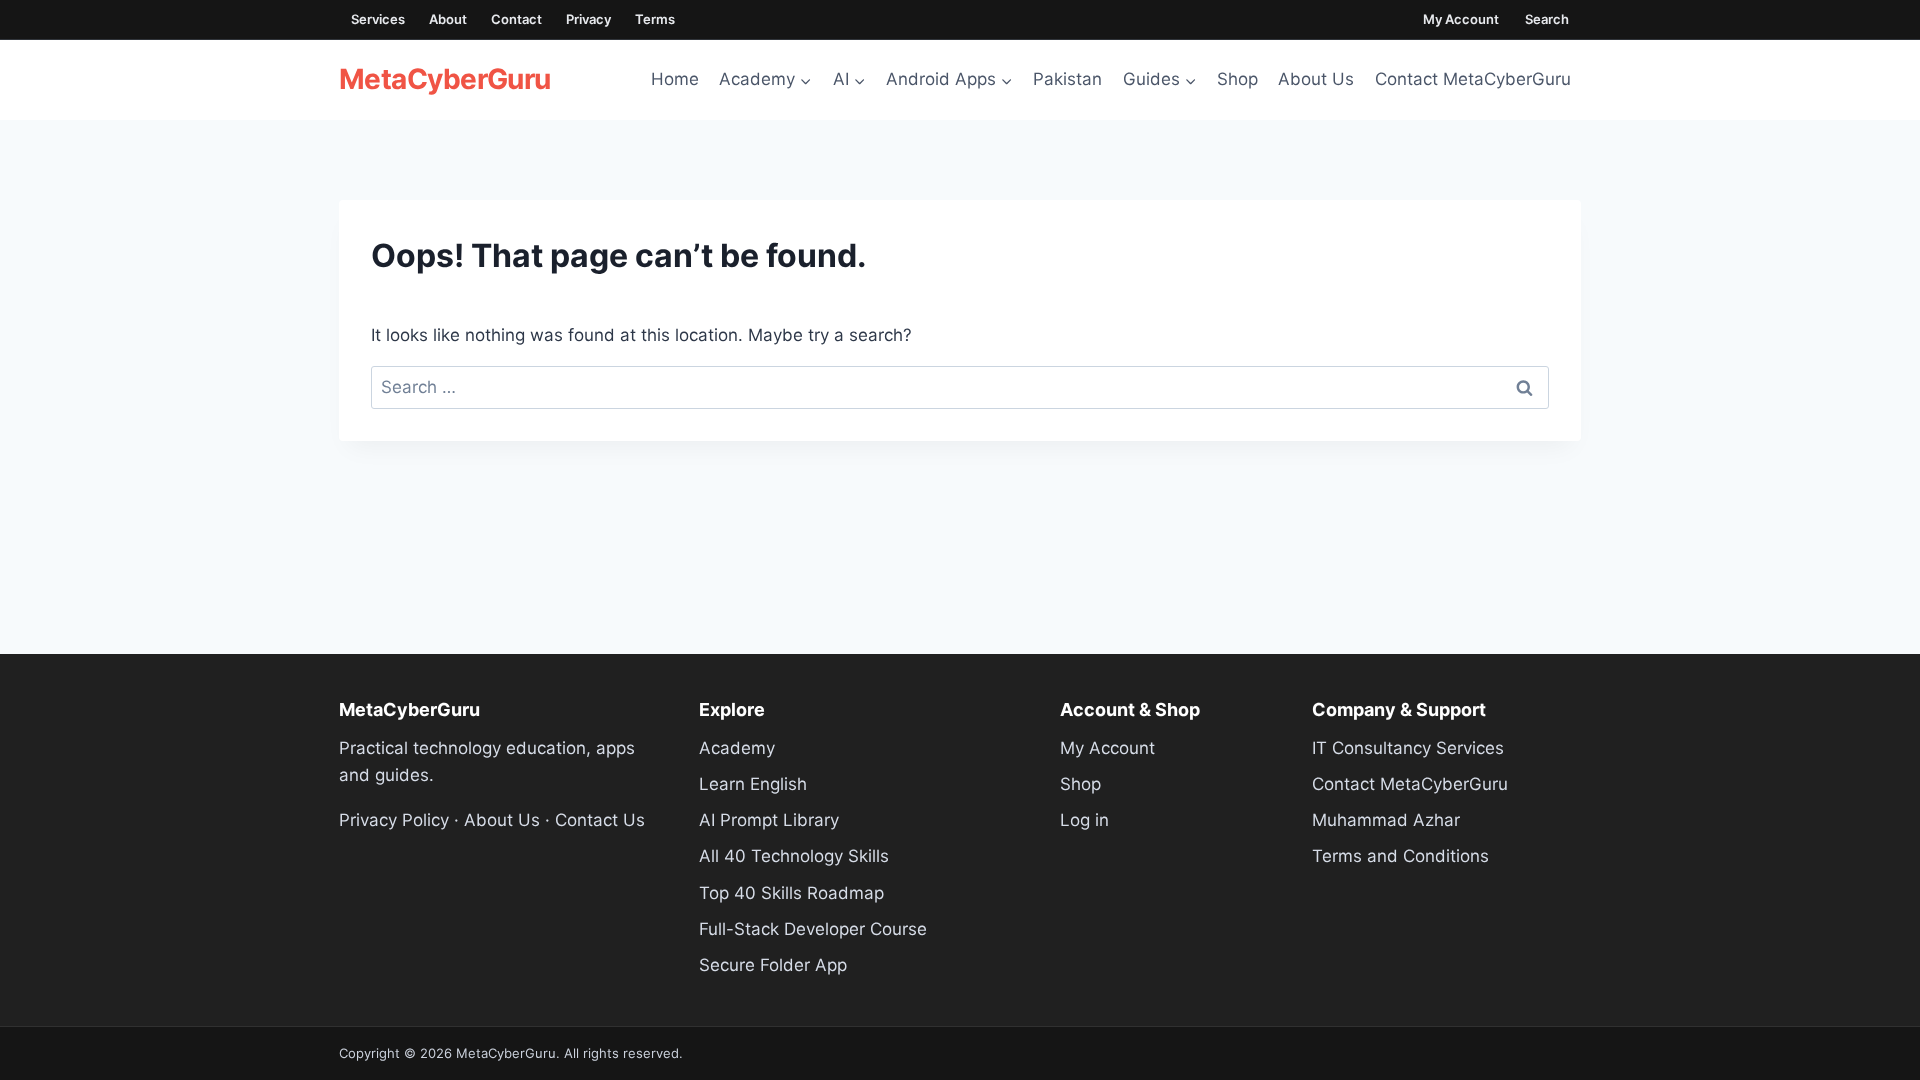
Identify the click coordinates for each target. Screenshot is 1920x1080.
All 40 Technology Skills (794, 856)
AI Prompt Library (769, 820)
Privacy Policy (394, 820)
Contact (516, 19)
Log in (1084, 820)
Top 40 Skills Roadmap (791, 893)
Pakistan (1067, 79)
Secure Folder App (773, 965)
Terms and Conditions (1400, 856)
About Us (1316, 79)
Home (675, 79)
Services (378, 19)
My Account (1461, 19)
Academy (737, 748)
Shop (1237, 79)
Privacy (588, 19)
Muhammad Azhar (1386, 820)
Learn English (753, 784)
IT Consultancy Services (1408, 748)
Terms (655, 19)
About (448, 19)
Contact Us (600, 820)
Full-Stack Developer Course (813, 929)
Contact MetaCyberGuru (1473, 79)
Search (1547, 19)
